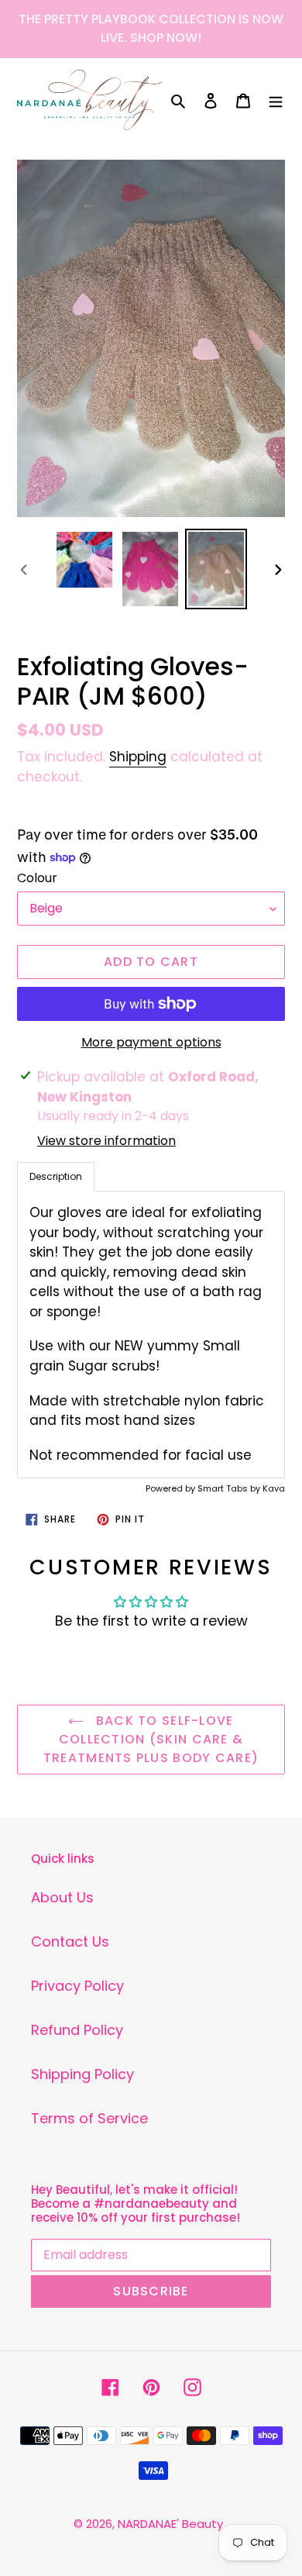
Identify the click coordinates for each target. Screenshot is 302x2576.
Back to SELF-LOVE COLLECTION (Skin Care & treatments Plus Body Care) (151, 1739)
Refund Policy (77, 2030)
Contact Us (70, 1941)
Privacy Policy (77, 1986)
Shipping (138, 757)
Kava (274, 1488)
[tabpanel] (151, 1335)
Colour (37, 878)
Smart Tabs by (230, 1488)
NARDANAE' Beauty (170, 2524)
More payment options (151, 1042)
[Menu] (276, 100)
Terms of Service (89, 2118)
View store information (106, 1141)
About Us (62, 1897)
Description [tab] (56, 1176)
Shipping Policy (82, 2074)
